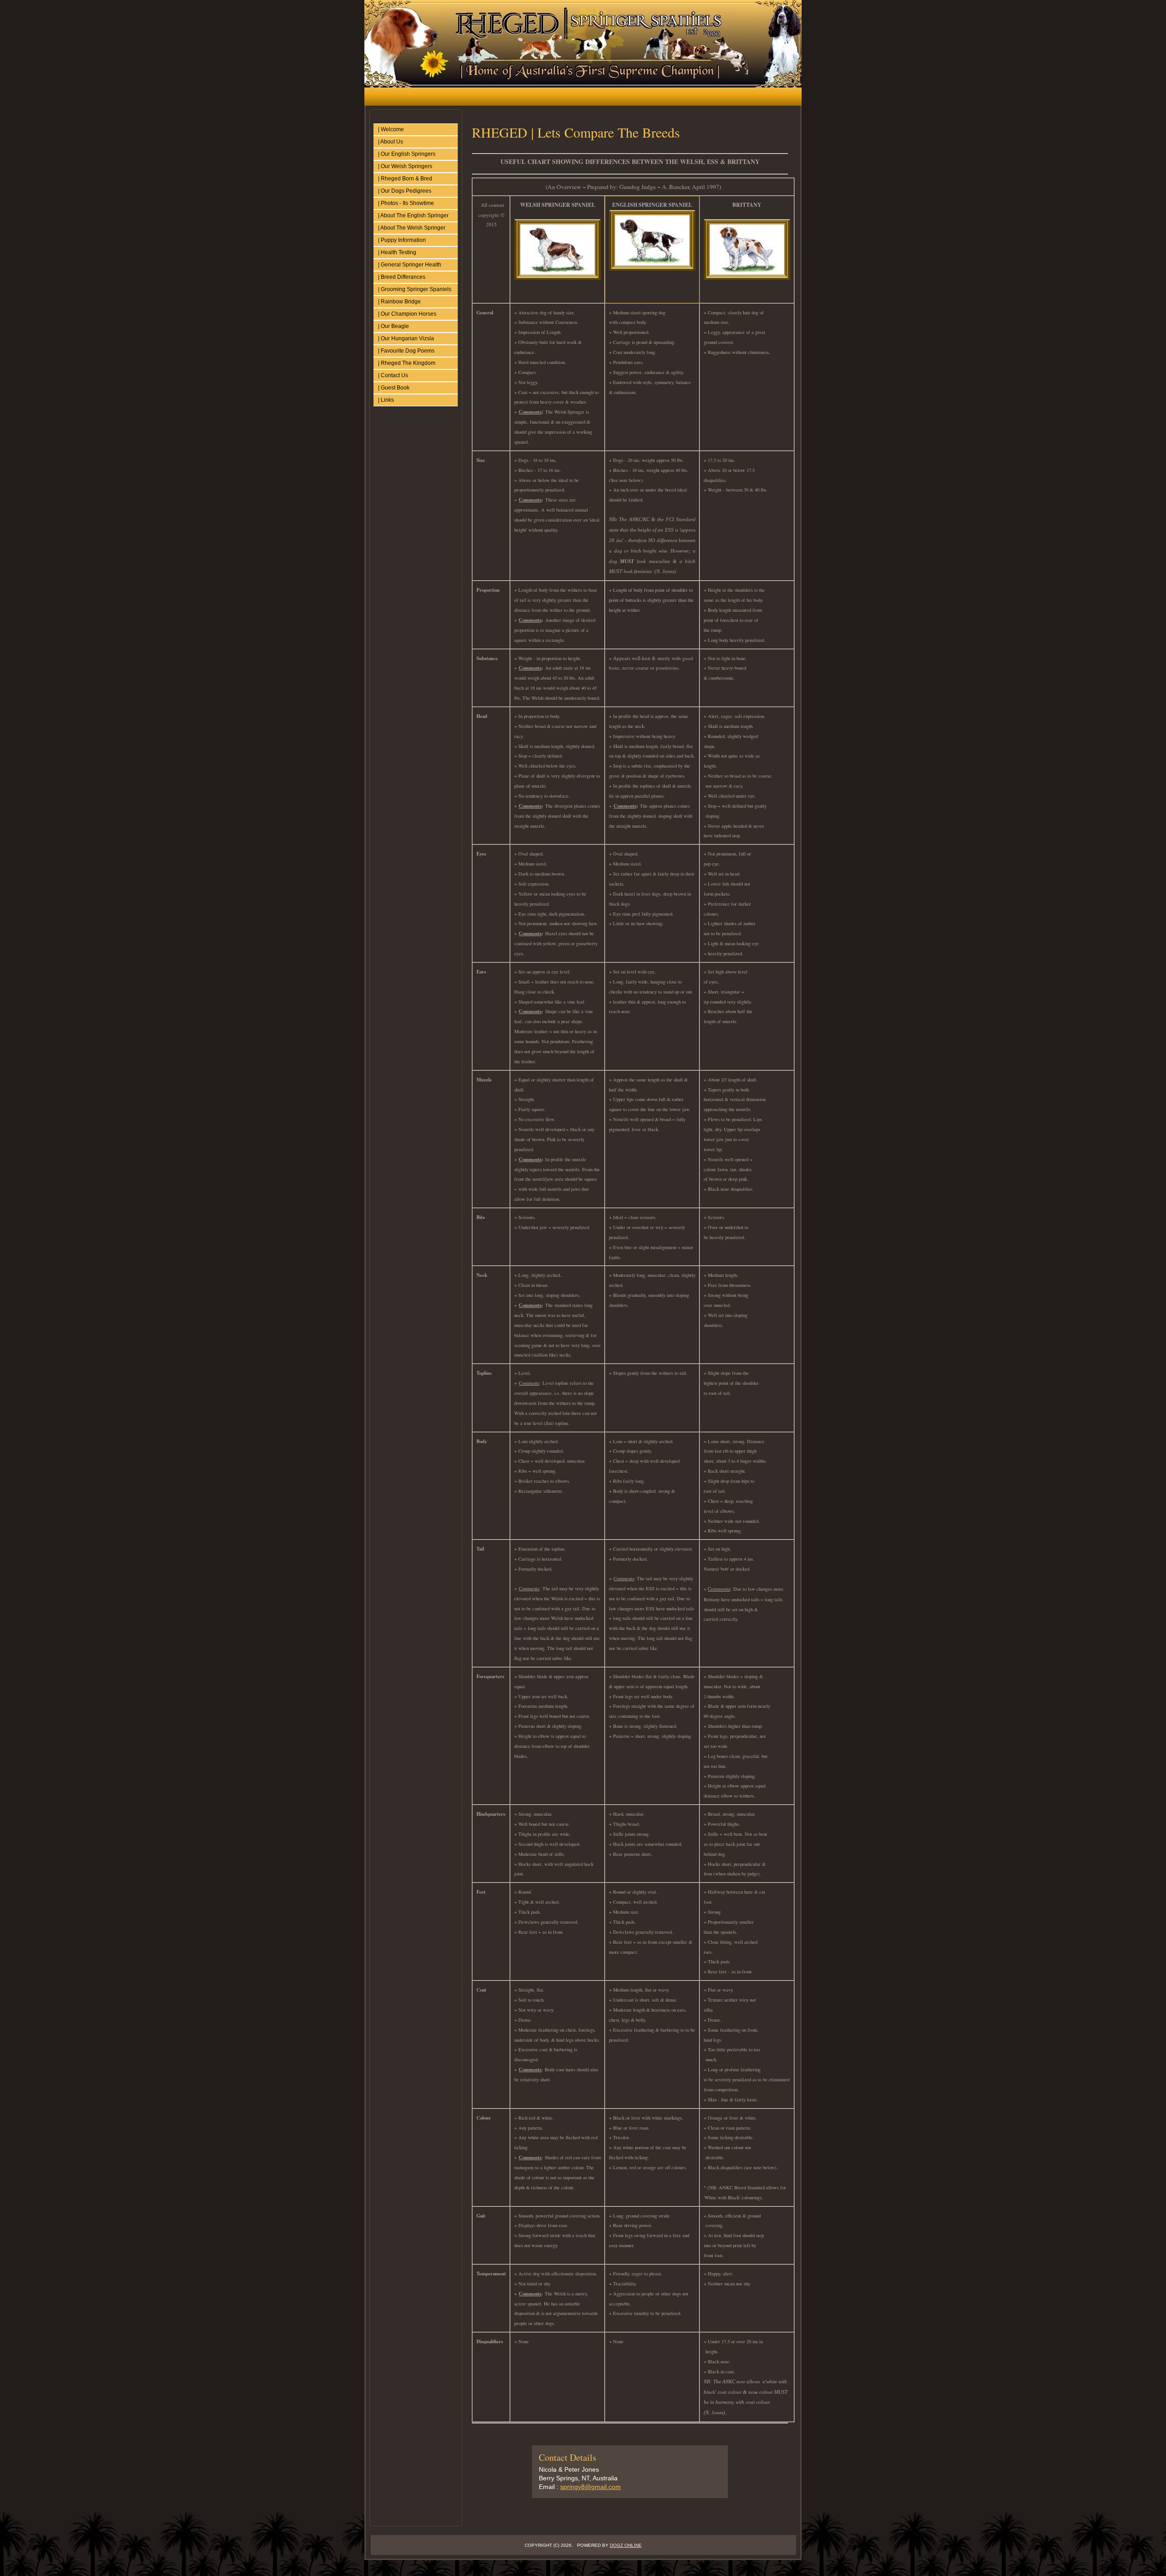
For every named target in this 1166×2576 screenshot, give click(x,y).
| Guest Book (394, 388)
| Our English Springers (407, 154)
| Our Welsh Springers (405, 166)
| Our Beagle (394, 326)
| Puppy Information (402, 240)
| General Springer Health (410, 265)
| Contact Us (393, 375)
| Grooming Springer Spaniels (415, 289)
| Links (386, 400)
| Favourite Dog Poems (406, 351)
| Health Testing (397, 252)
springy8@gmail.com (591, 2487)
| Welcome (391, 129)
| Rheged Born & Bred (405, 179)
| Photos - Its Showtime (406, 203)
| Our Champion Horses (407, 314)
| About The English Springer (413, 215)
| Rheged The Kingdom (407, 363)
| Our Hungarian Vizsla (406, 338)
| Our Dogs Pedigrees (405, 191)
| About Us (391, 142)
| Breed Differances (402, 277)
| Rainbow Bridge (399, 302)
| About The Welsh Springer (412, 228)
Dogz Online (626, 2545)
